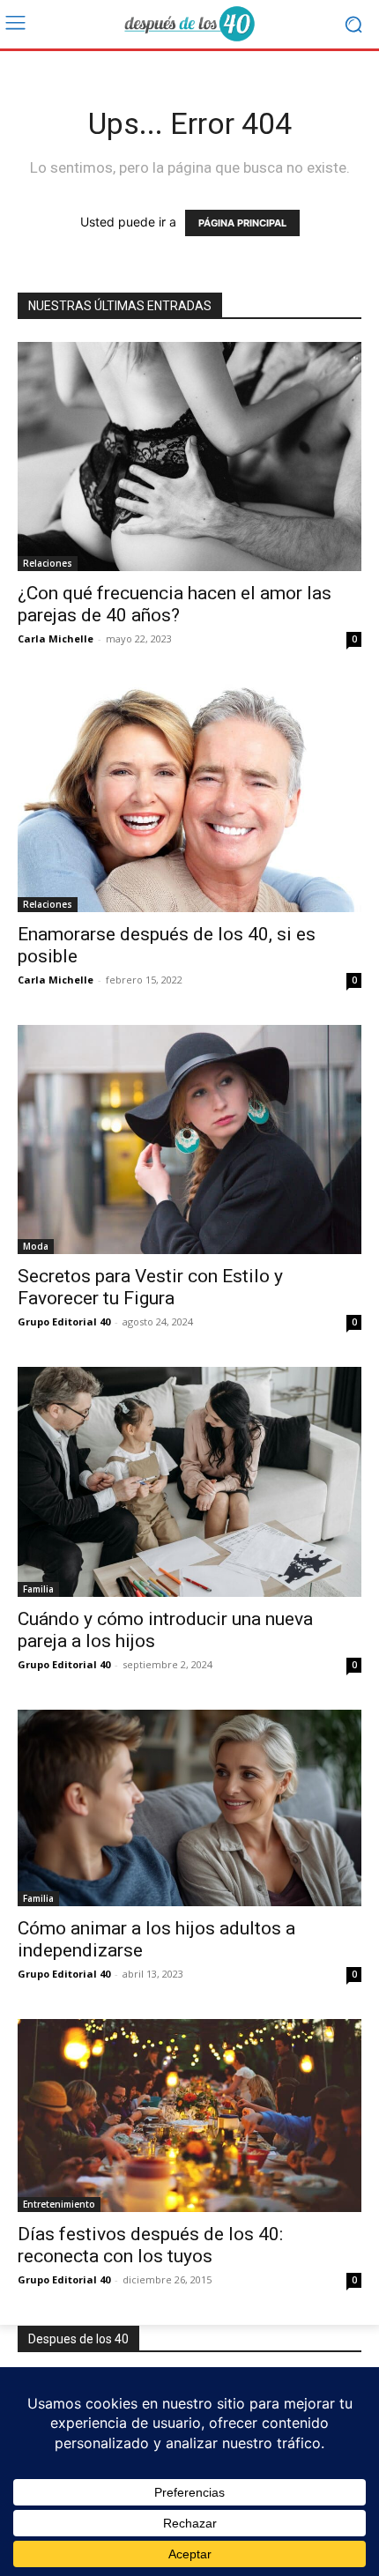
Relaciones (48, 563)
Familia (38, 1589)
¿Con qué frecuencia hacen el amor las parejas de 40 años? (175, 604)
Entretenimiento (59, 2204)
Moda (36, 1246)
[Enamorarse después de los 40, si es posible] (189, 798)
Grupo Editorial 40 (64, 1321)
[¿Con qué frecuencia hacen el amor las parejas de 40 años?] (189, 457)
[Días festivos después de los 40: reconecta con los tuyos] (189, 2116)
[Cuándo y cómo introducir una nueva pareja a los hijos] (189, 1482)
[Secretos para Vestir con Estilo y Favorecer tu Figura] (189, 1140)
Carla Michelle (56, 638)
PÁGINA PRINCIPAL (242, 223)
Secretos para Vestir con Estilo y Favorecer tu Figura (150, 1287)
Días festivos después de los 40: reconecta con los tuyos (150, 2245)
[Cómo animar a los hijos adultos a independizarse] (189, 1808)
